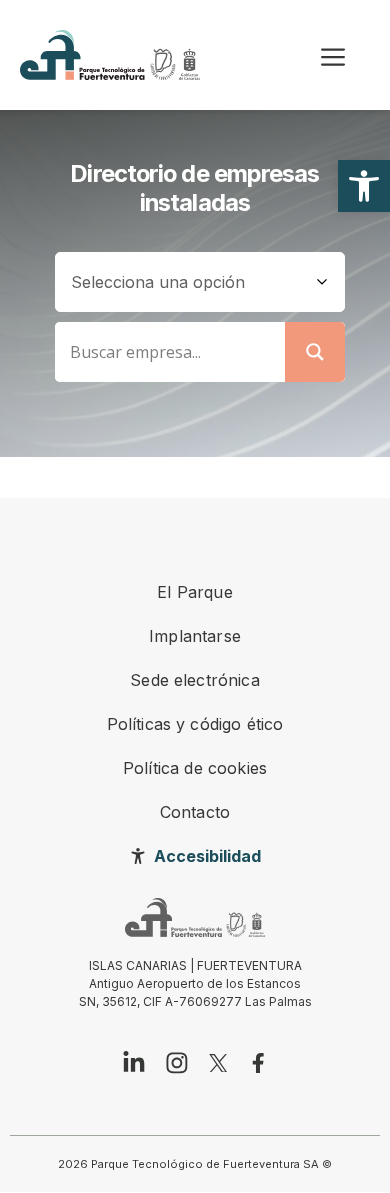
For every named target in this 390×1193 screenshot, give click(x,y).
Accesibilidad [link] (207, 856)
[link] (364, 186)
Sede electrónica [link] (195, 680)
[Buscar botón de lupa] (315, 352)
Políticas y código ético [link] (195, 724)
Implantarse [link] (195, 636)
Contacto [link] (195, 812)
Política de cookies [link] (195, 768)
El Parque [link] (194, 592)
